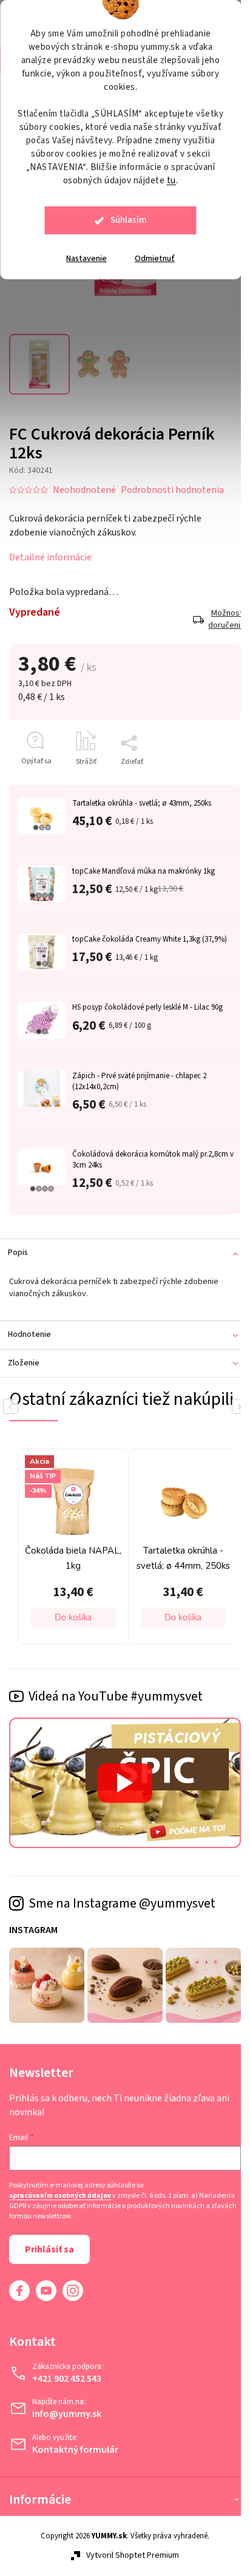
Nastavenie (86, 259)
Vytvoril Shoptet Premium (133, 2555)
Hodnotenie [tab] (29, 1334)
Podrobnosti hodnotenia (172, 490)
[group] (70, 1546)
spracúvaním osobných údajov (60, 2196)
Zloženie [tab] (24, 1363)
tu (171, 181)
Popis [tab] (18, 1252)
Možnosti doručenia (225, 620)
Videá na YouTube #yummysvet (116, 1696)
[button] (73, 1618)
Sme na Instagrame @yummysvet (122, 1903)
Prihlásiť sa (49, 2249)
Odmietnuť (155, 259)
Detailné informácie (50, 557)
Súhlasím (129, 220)
